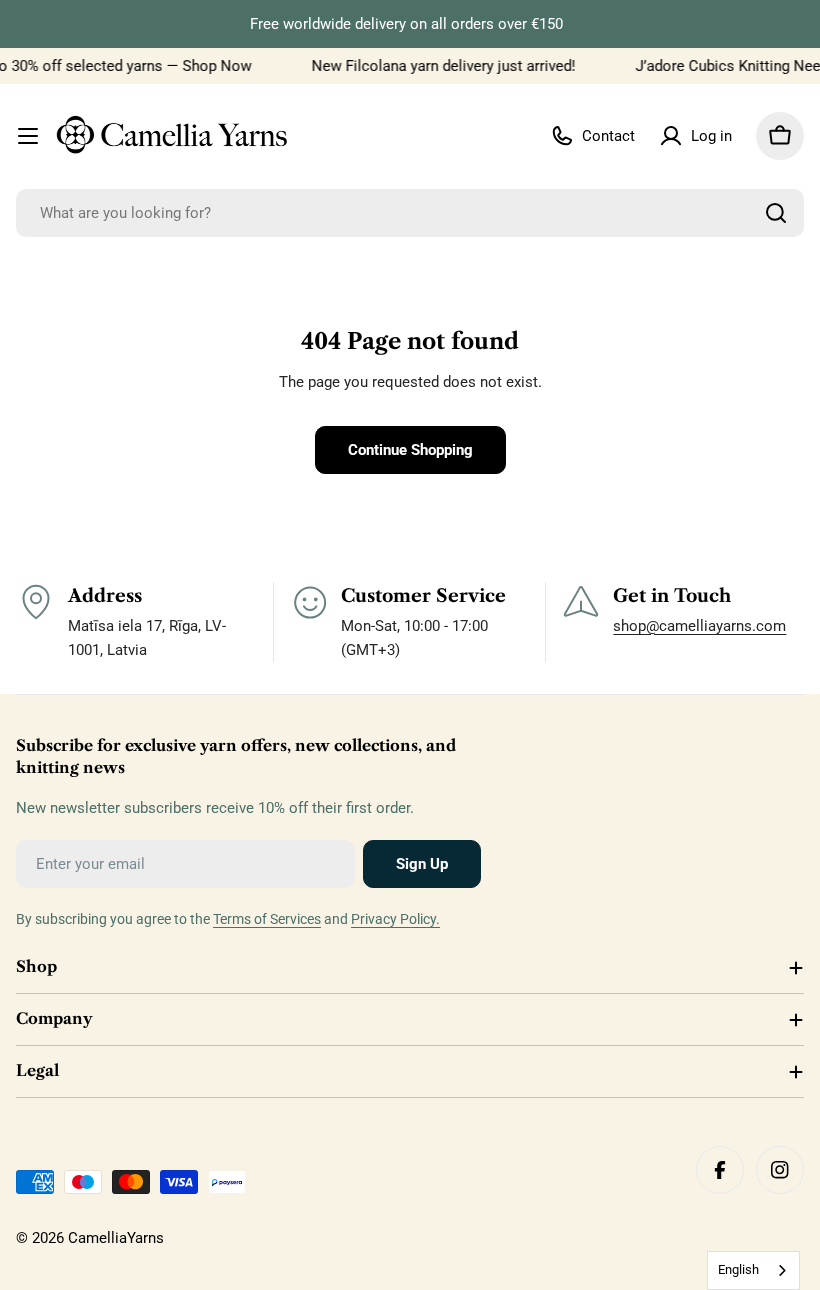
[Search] (776, 213)
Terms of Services (267, 919)
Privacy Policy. (395, 919)
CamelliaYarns (116, 1238)
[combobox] (410, 213)
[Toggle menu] (28, 136)
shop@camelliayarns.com (699, 626)
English (738, 1269)
